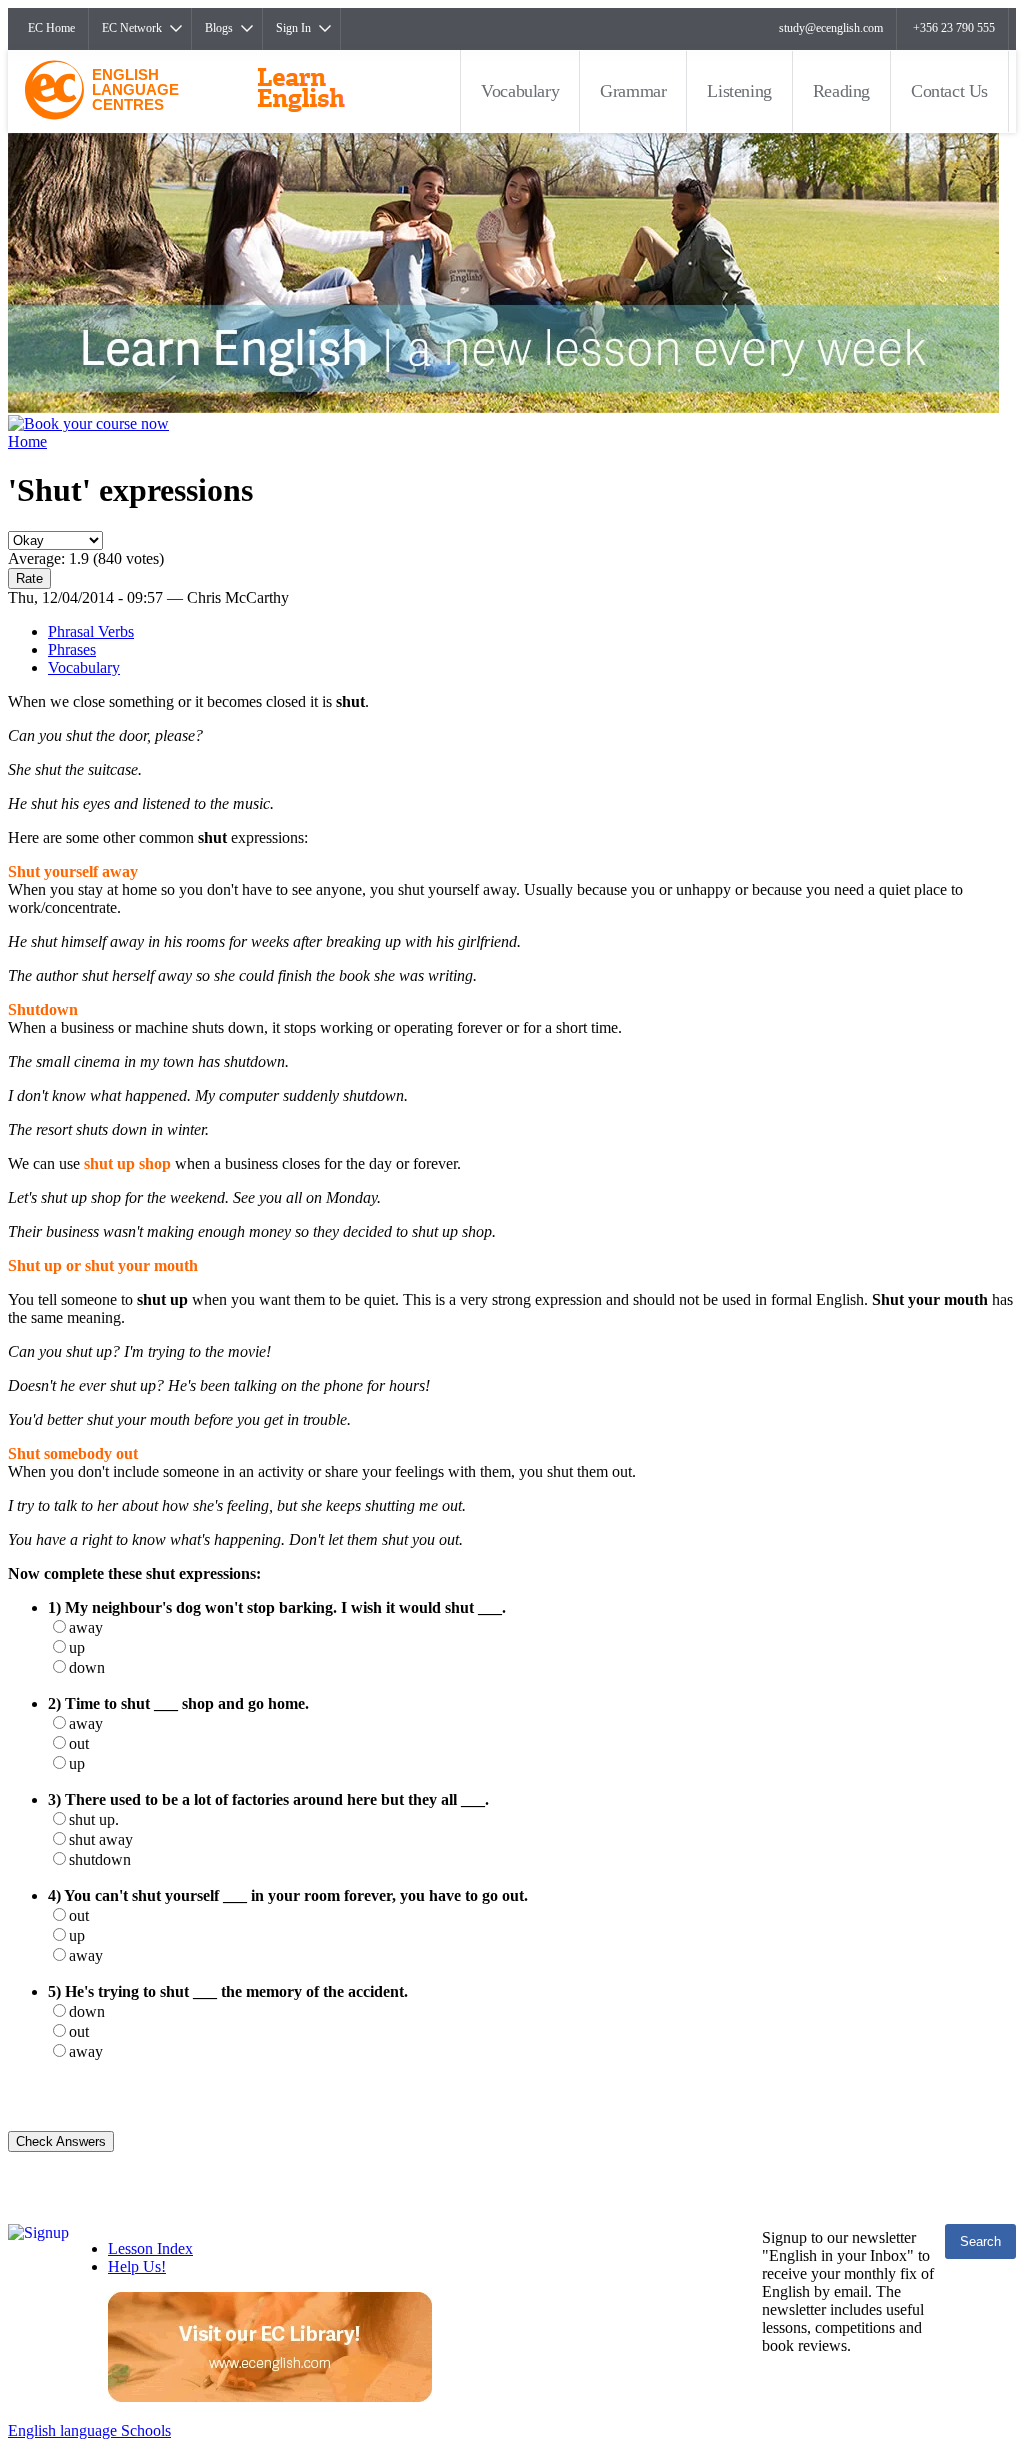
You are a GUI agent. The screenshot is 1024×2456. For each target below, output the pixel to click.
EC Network (132, 28)
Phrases (72, 649)
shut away (101, 1839)
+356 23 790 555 (954, 28)
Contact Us (949, 91)
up (77, 1647)
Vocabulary (520, 91)
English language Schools (89, 2430)
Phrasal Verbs (91, 631)
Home (27, 441)
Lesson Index (150, 2248)
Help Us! (137, 2266)
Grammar (633, 91)
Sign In (293, 28)
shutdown (100, 1859)
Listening (739, 91)
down (87, 1667)
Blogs (219, 28)
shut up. (94, 1819)
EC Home (51, 28)
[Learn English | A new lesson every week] (503, 407)
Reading (841, 91)
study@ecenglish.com (831, 28)
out (79, 1743)
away (86, 1627)
